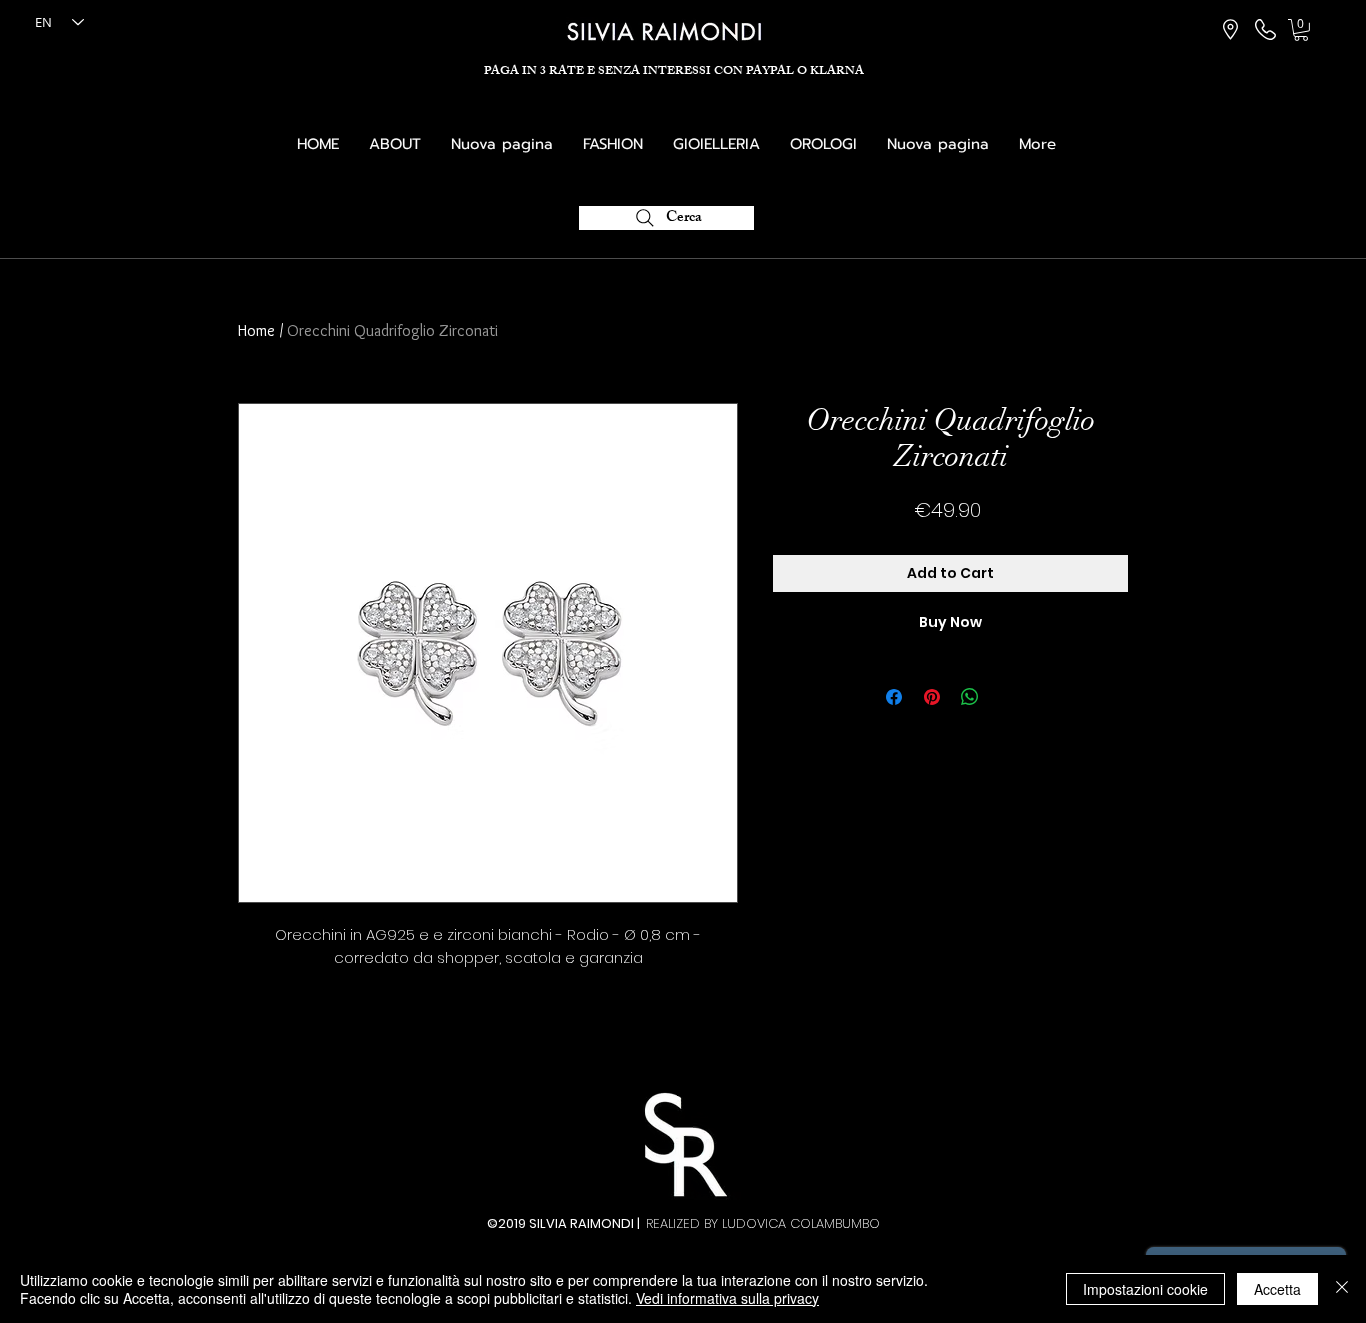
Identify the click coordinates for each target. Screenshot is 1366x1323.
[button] (1301, 30)
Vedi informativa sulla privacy (727, 1298)
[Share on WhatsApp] (970, 697)
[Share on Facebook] (894, 697)
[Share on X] (1008, 697)
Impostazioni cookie (1145, 1289)
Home (256, 330)
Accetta (1277, 1289)
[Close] (1342, 1289)
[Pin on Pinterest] (932, 697)
